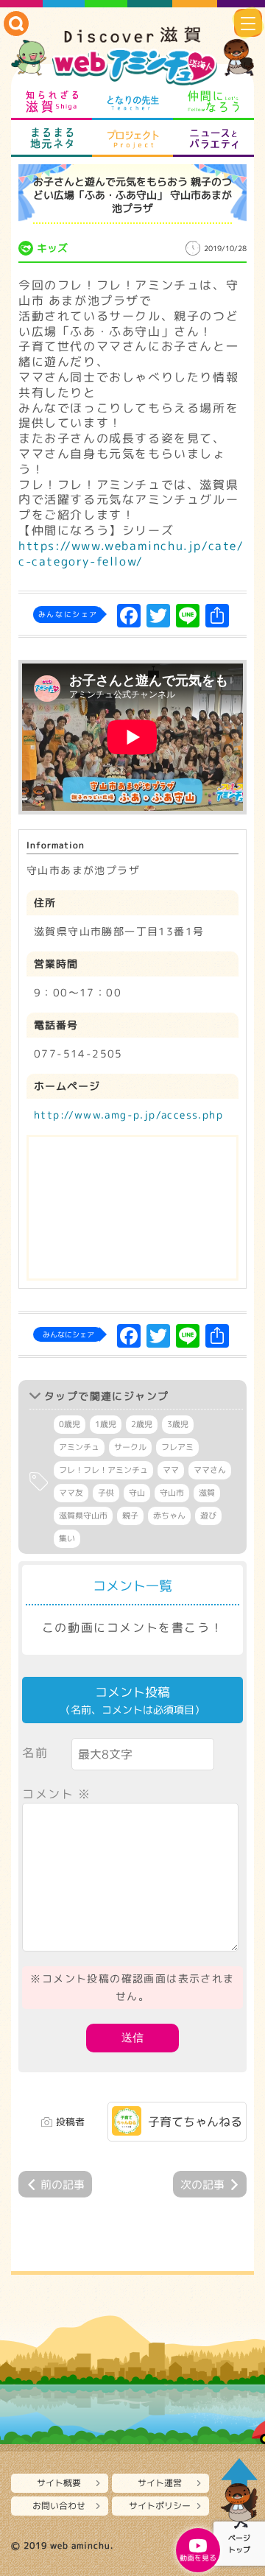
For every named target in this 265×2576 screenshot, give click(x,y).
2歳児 (142, 1424)
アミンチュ (79, 1447)
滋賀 (207, 1493)
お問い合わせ (59, 2506)
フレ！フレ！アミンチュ (103, 1470)
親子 (130, 1516)
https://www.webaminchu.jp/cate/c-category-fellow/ (131, 553)
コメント (57, 1794)
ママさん (210, 1470)
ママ (171, 1470)
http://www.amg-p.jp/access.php (128, 1115)
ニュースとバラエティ (213, 138)
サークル (130, 1447)
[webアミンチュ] (132, 57)
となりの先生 (132, 102)
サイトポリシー (160, 2506)
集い (67, 1538)
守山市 (172, 1493)
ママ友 (71, 1493)
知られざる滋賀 (52, 102)
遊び (208, 1516)
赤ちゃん (169, 1516)
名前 (35, 1753)
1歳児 (106, 1424)
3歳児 (178, 1424)
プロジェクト (132, 138)
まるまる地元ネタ (52, 138)
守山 (137, 1493)
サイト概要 (59, 2483)
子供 (106, 1493)
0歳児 (70, 1424)
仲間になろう (213, 102)
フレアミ (177, 1447)
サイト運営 (160, 2483)
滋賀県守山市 (83, 1516)
